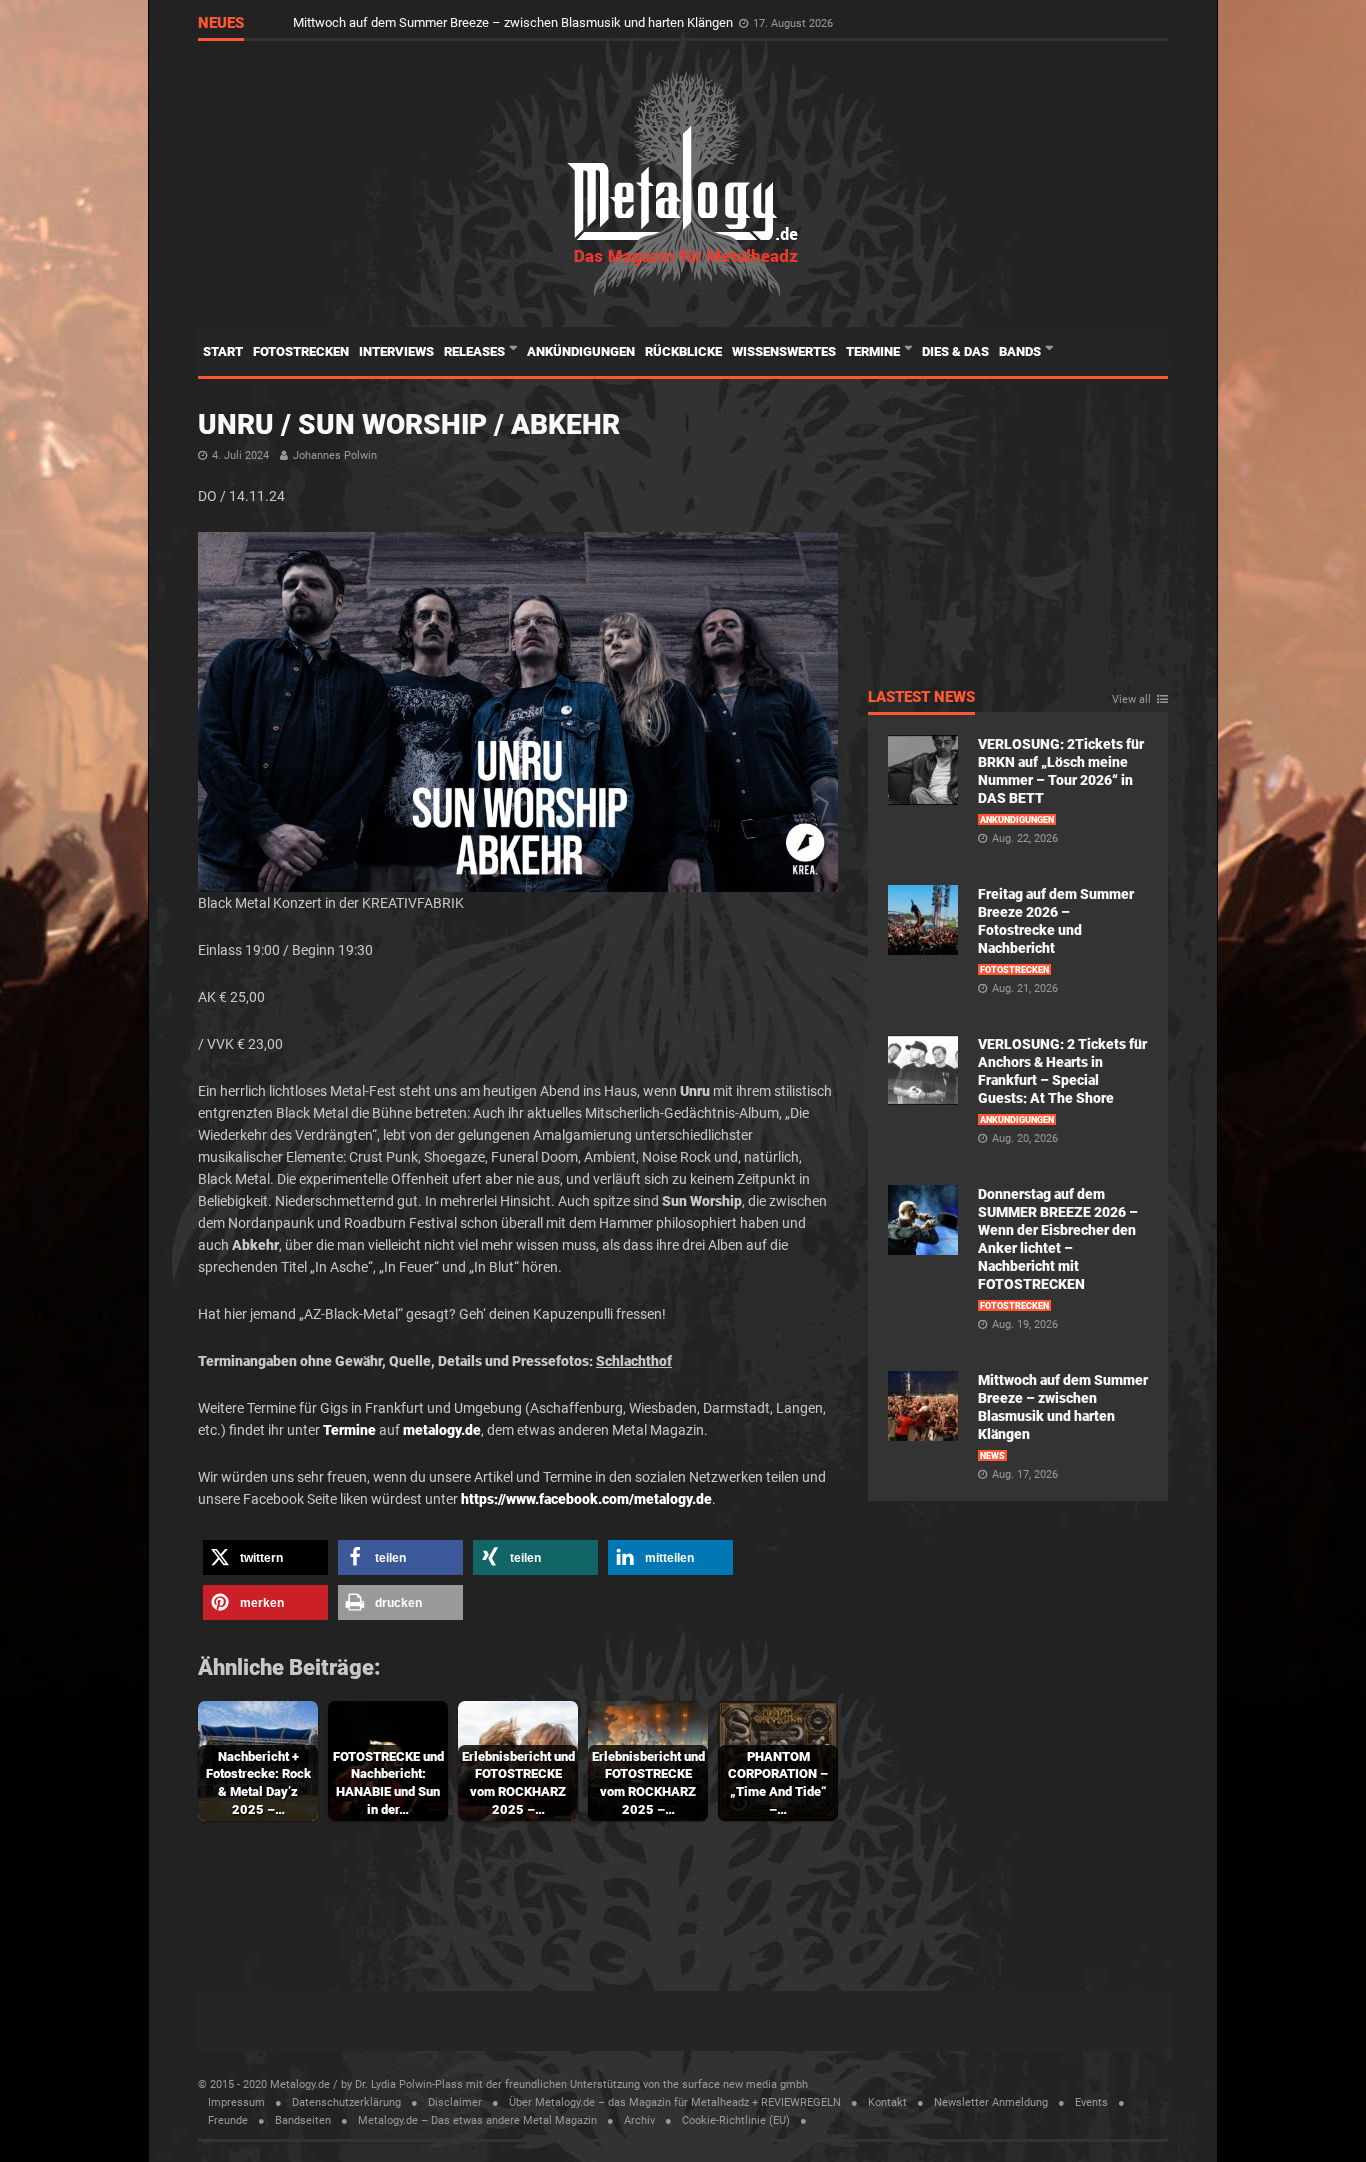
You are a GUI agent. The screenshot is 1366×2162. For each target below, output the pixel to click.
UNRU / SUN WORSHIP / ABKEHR (409, 424)
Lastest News (921, 698)
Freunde (228, 2120)
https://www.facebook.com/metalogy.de (586, 1499)
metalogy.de (442, 1430)
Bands (1021, 351)
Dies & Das (955, 351)
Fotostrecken (301, 351)
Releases (476, 351)
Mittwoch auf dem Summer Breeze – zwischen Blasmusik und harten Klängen (514, 22)
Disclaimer (455, 2102)
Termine (874, 351)
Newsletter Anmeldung (991, 2102)
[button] (265, 1557)
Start (223, 351)
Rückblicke (683, 351)
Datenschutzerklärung (346, 2102)
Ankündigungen (581, 351)
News (992, 1456)
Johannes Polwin (335, 455)
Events (1091, 2102)
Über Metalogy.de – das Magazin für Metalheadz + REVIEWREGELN (675, 2102)
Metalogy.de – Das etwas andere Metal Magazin (477, 2120)
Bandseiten (303, 2120)
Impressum (236, 2102)
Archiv (639, 2120)
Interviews (396, 351)
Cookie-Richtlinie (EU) (736, 2120)
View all (1131, 700)
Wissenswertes (784, 351)
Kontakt (887, 2102)
